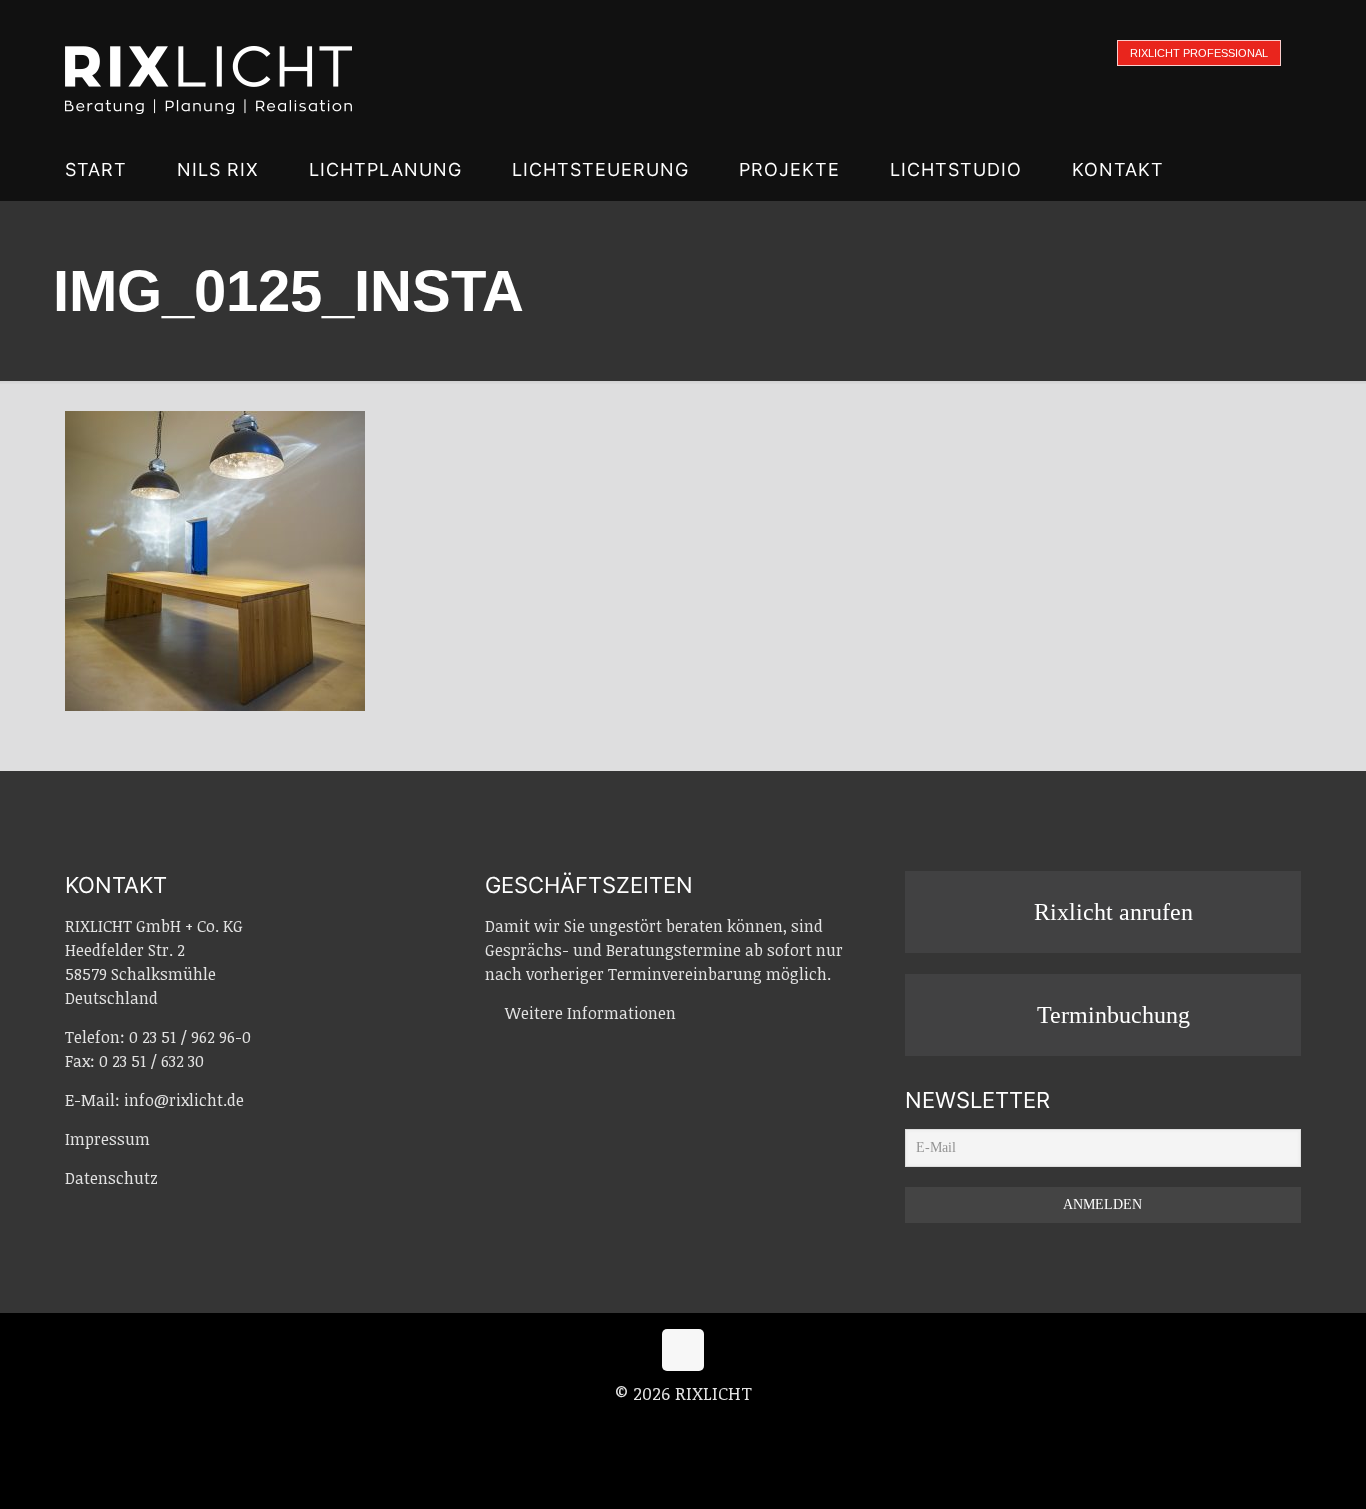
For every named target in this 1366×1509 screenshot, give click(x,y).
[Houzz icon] (725, 1428)
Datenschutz (111, 1178)
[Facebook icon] (663, 1428)
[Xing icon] (705, 1428)
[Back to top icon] (683, 1350)
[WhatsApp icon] (642, 1428)
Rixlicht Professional (1199, 53)
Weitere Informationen (590, 1013)
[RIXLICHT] (208, 70)
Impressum (107, 1139)
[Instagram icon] (684, 1428)
